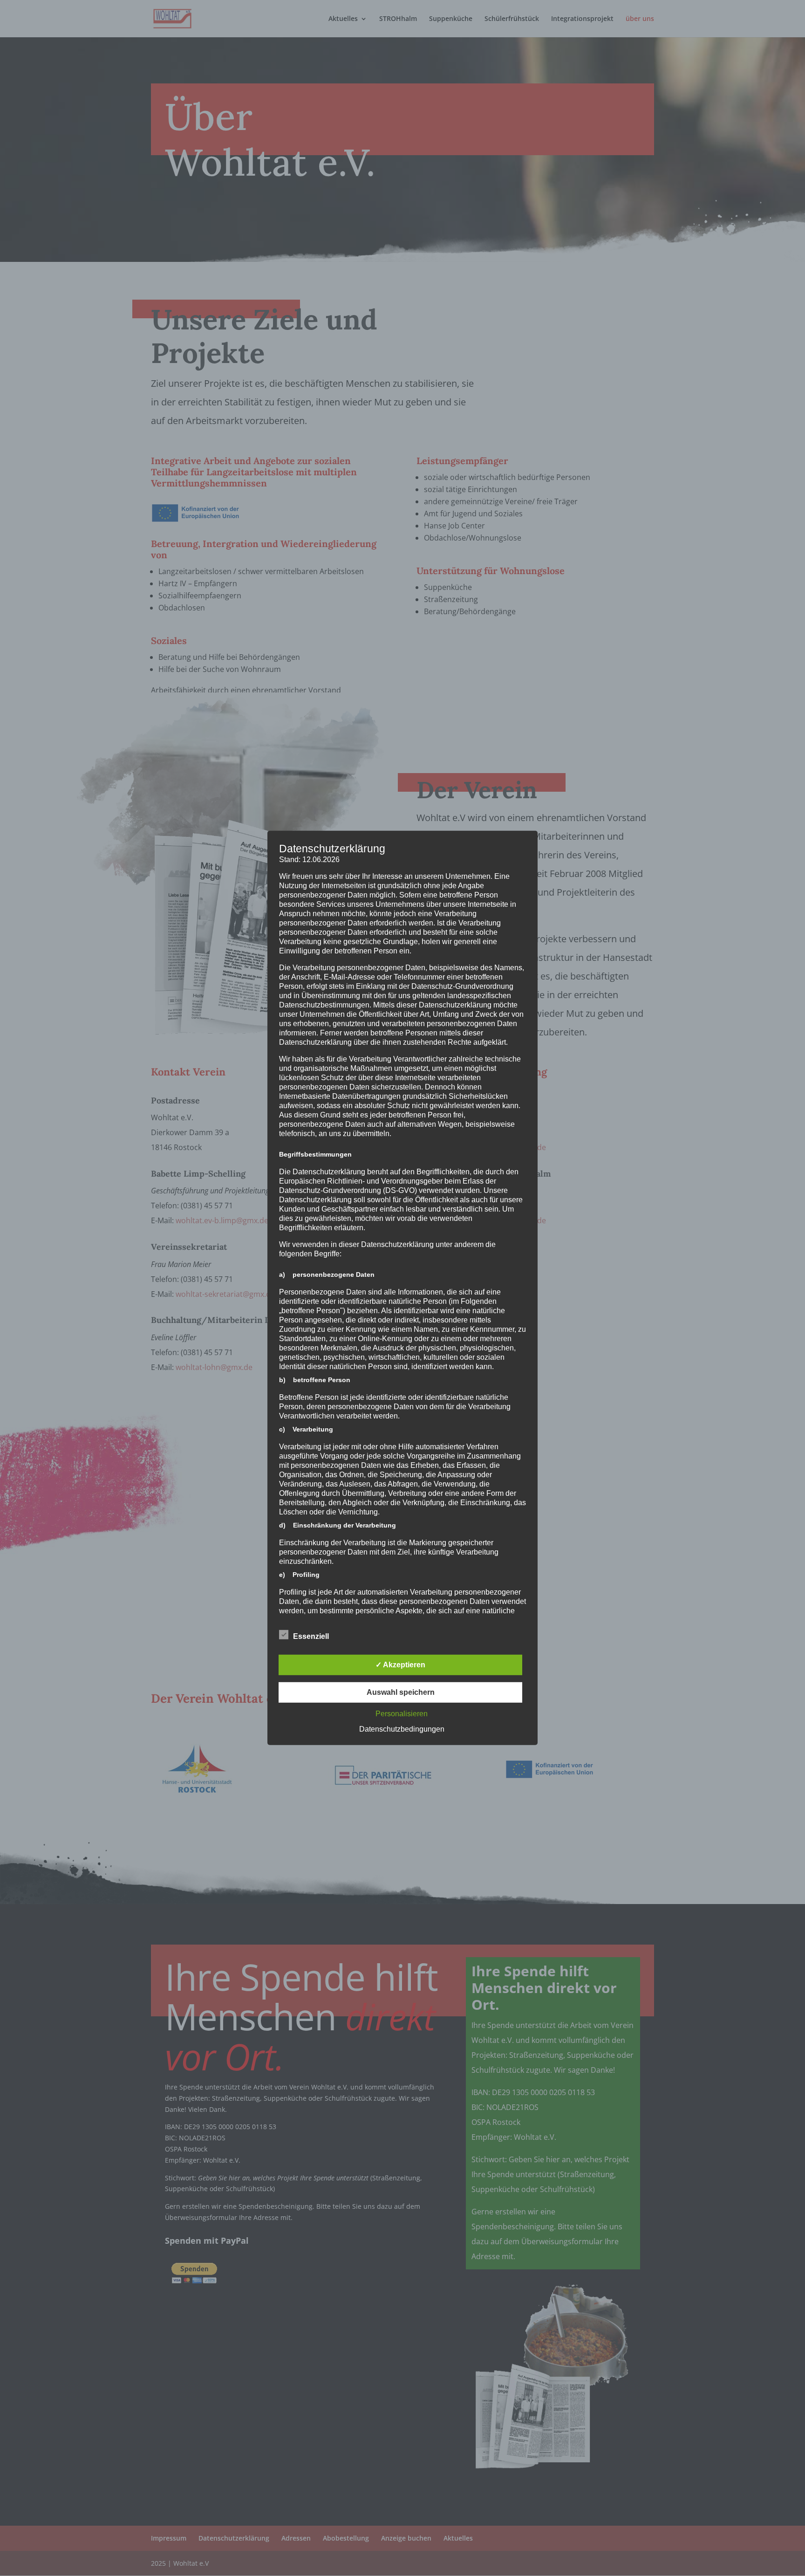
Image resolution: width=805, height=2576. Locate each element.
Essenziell (311, 1636)
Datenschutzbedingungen (402, 1729)
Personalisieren (402, 1714)
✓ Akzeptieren (400, 1665)
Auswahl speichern (401, 1692)
